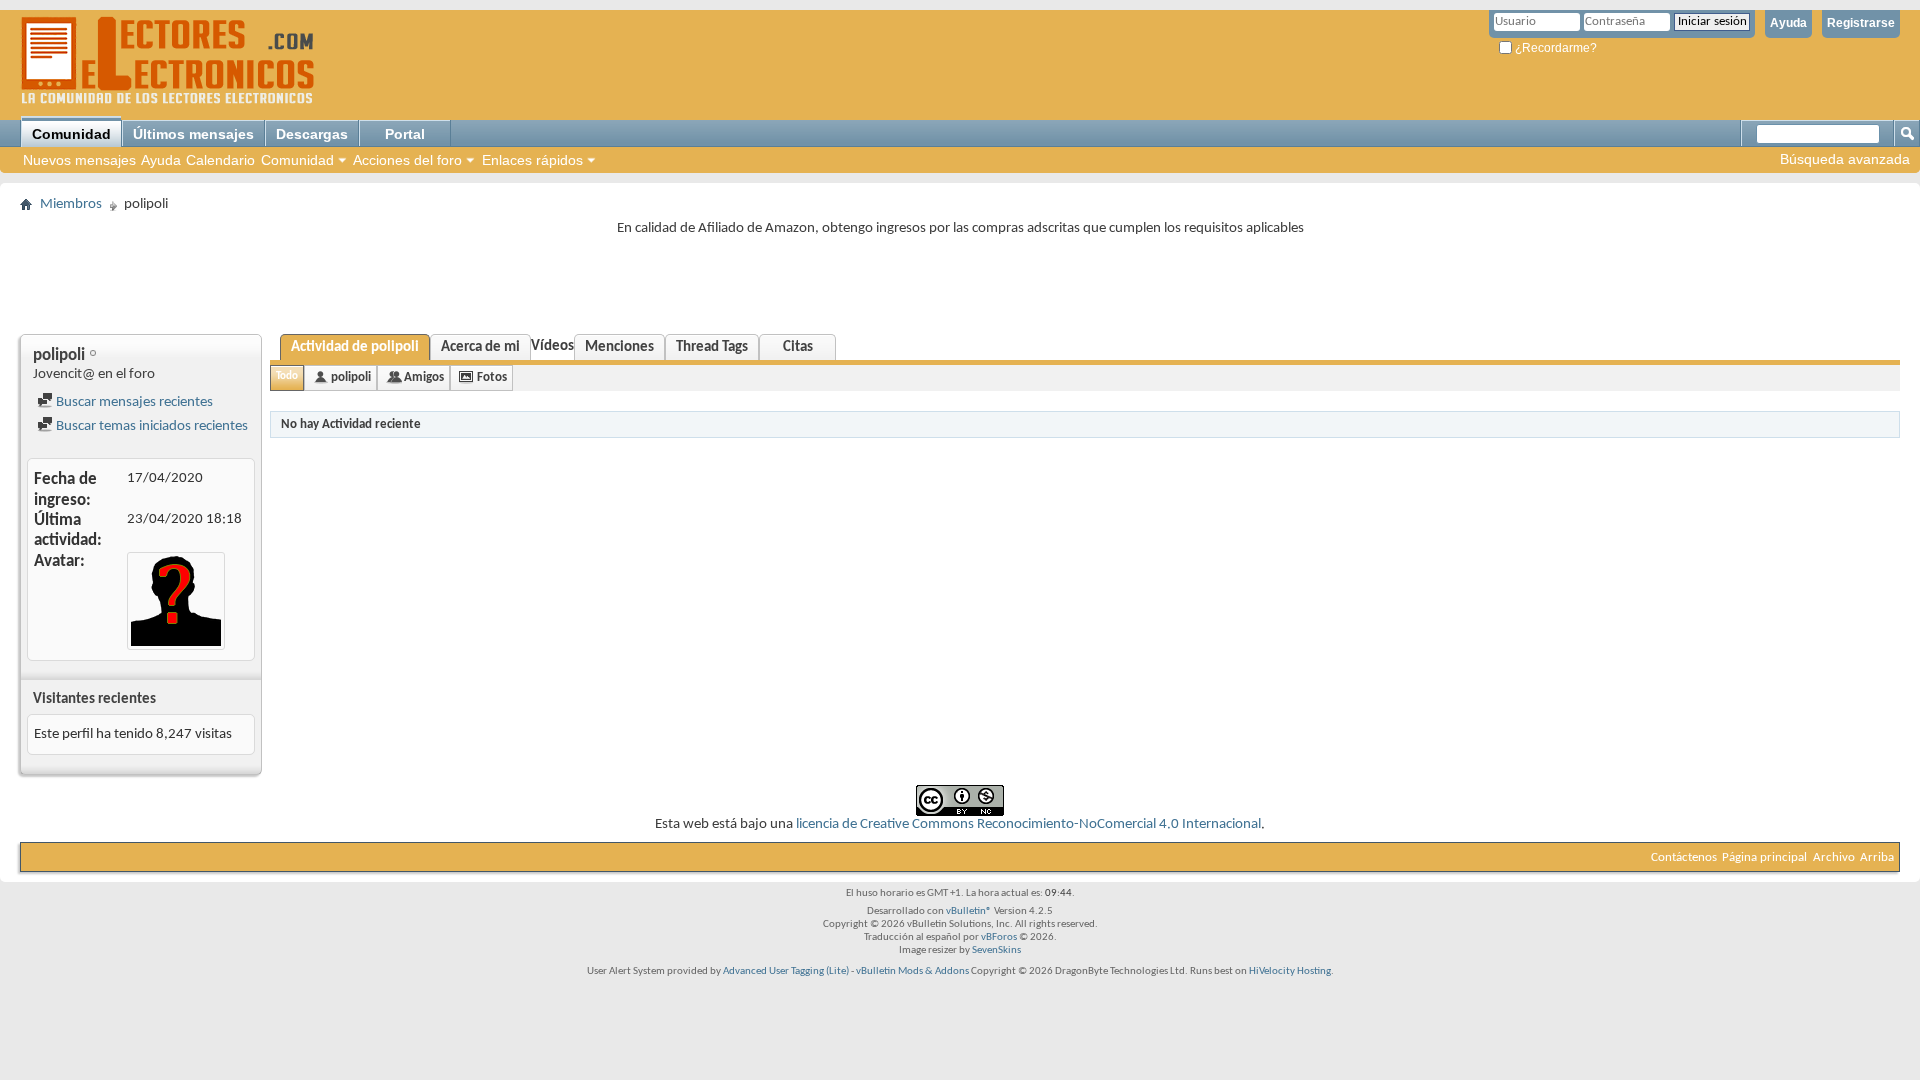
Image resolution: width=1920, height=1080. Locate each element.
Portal (405, 134)
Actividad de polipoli (355, 347)
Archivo (1834, 857)
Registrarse (1861, 23)
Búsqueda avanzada (1845, 159)
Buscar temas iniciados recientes (150, 426)
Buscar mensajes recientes (133, 402)
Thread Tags (712, 347)
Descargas (312, 134)
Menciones (619, 347)
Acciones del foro (407, 160)
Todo (287, 376)
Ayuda (1788, 23)
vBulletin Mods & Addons (912, 971)
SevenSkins (996, 950)
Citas (798, 347)
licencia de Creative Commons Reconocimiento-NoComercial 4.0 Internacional (1028, 824)
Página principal (1764, 857)
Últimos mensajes (193, 134)
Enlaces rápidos (532, 160)
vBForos (999, 937)
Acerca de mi (480, 347)
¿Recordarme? (1554, 48)
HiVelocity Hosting (1290, 971)
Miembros (71, 204)
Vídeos (552, 346)
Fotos (492, 377)
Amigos (424, 377)
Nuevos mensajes (79, 160)
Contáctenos (1684, 857)
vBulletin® (969, 911)
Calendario (220, 160)
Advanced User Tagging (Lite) (786, 971)
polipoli (351, 377)
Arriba (1877, 857)
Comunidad (71, 134)
